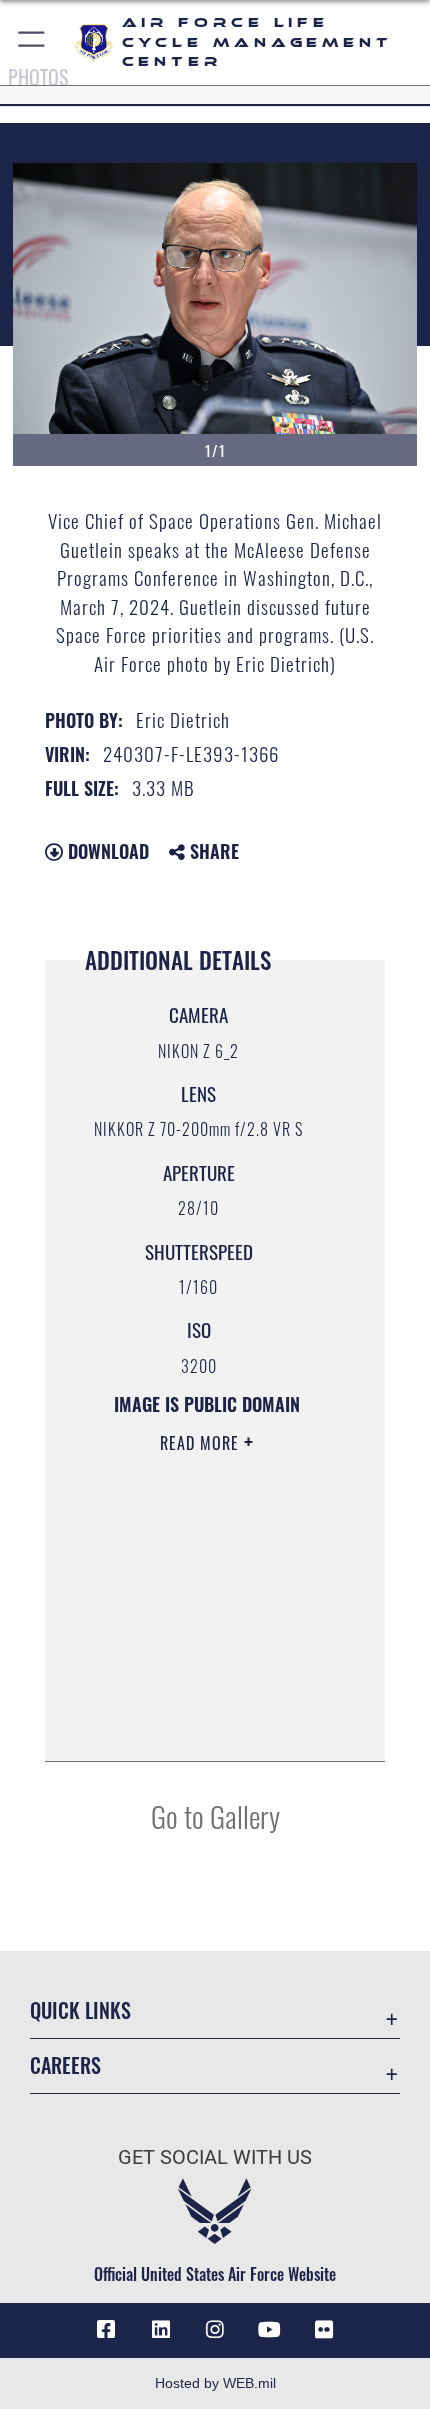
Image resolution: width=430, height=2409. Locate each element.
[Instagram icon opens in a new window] (215, 2330)
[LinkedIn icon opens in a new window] (161, 2330)
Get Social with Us (215, 2157)
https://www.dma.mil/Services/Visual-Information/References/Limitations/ (200, 1696)
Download (106, 851)
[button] (32, 42)
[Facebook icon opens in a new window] (106, 2330)
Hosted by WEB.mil (215, 2383)
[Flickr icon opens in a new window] (324, 2330)
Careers (65, 2065)
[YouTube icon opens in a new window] (269, 2330)
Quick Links (80, 2010)
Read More (202, 1443)
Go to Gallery (215, 1815)
